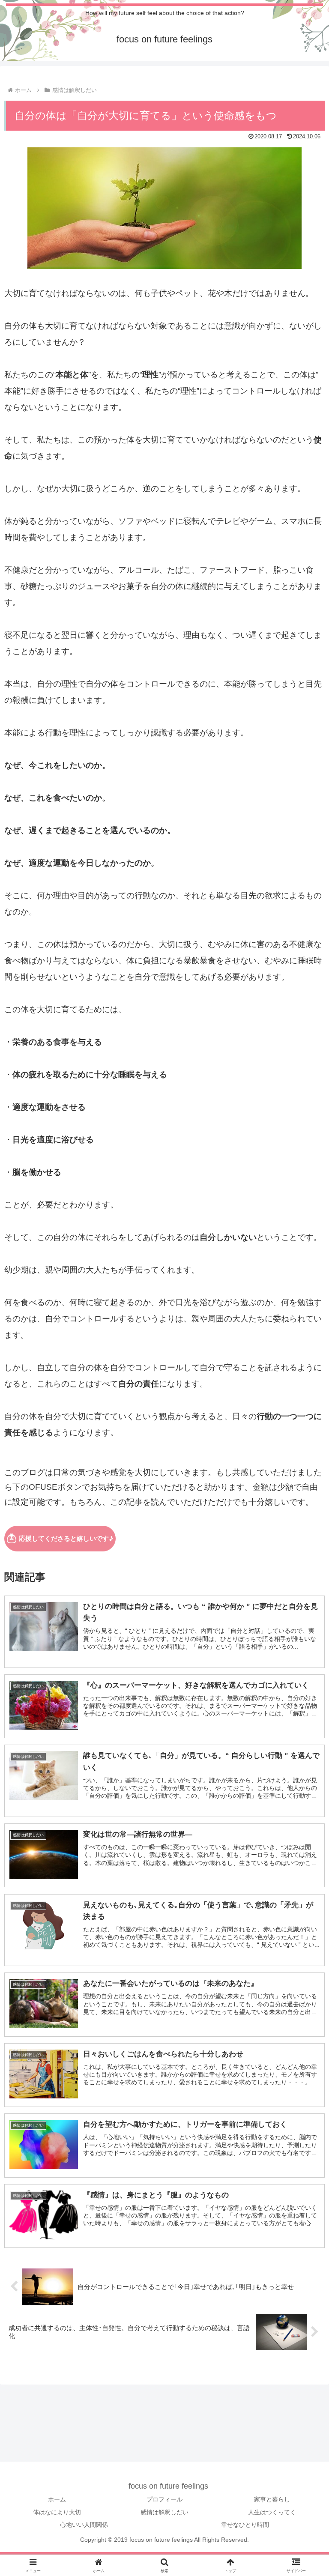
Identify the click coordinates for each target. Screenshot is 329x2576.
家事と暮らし (272, 2499)
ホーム (57, 2499)
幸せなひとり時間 (245, 2525)
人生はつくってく (272, 2512)
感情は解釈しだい (164, 2512)
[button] (304, 1684)
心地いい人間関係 (84, 2525)
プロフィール (164, 2499)
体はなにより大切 (57, 2512)
